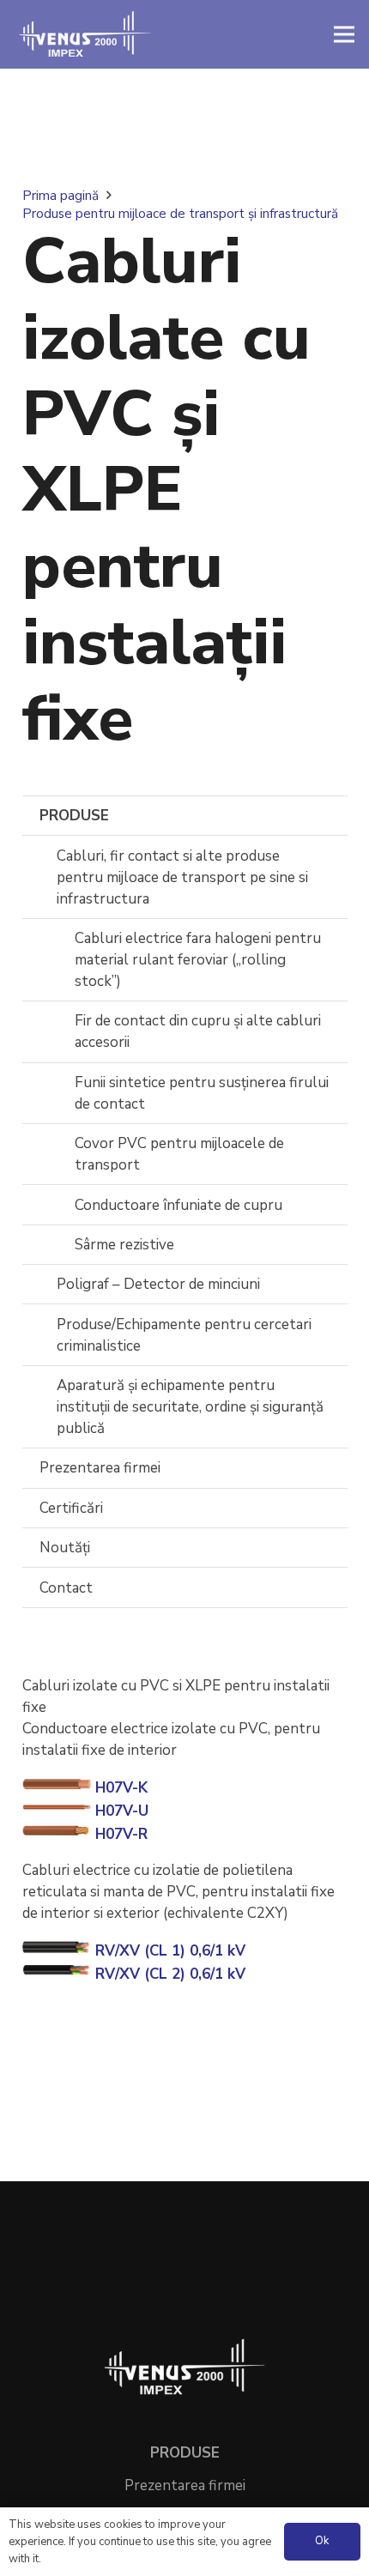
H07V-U (120, 1811)
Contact (66, 1588)
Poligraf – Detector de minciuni (158, 1284)
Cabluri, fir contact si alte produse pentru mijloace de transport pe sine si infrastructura (182, 877)
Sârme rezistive (124, 1245)
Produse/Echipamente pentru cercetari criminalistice (184, 1335)
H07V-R (119, 1834)
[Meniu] (344, 34)
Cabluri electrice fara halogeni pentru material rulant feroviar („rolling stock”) (198, 960)
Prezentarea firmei (100, 1468)
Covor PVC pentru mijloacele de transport (179, 1154)
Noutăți (65, 1548)
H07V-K (119, 1788)
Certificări (71, 1508)
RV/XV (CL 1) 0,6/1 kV (168, 1951)
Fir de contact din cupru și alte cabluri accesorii (198, 1031)
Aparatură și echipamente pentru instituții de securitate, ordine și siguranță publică (190, 1407)
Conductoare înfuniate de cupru (178, 1205)
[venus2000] (85, 34)
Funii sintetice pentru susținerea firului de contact (202, 1093)
